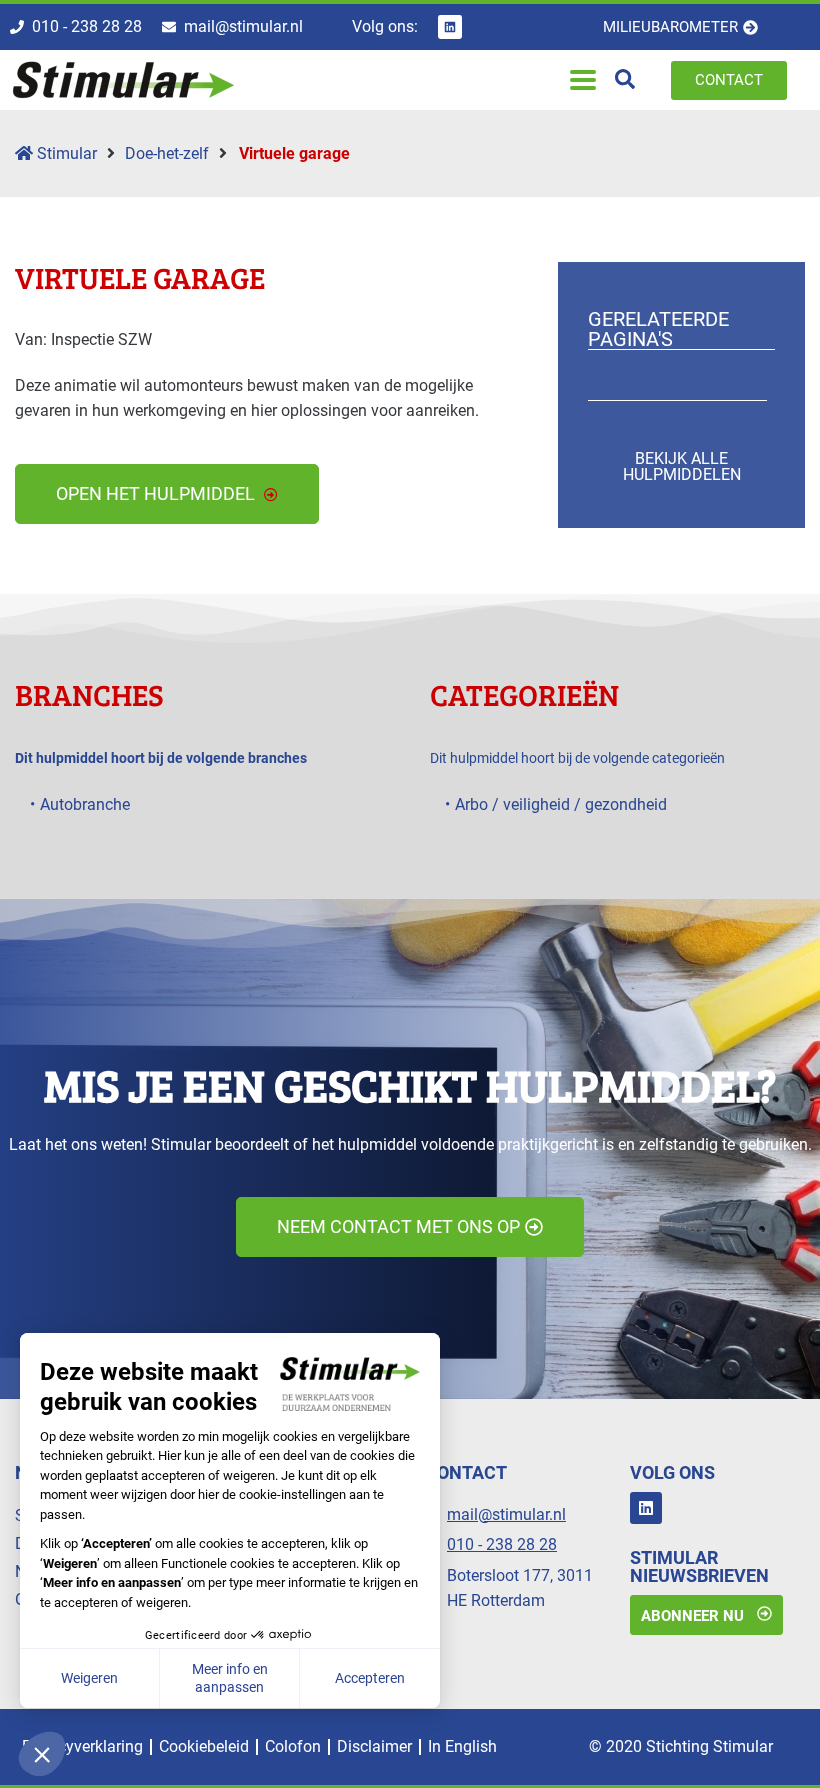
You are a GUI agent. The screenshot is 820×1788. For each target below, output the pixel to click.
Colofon (293, 1746)
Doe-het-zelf (167, 153)
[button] (582, 80)
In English (462, 1746)
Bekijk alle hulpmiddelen (682, 466)
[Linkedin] (450, 27)
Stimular (65, 153)
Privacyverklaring (82, 1746)
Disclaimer (374, 1746)
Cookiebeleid (204, 1746)
